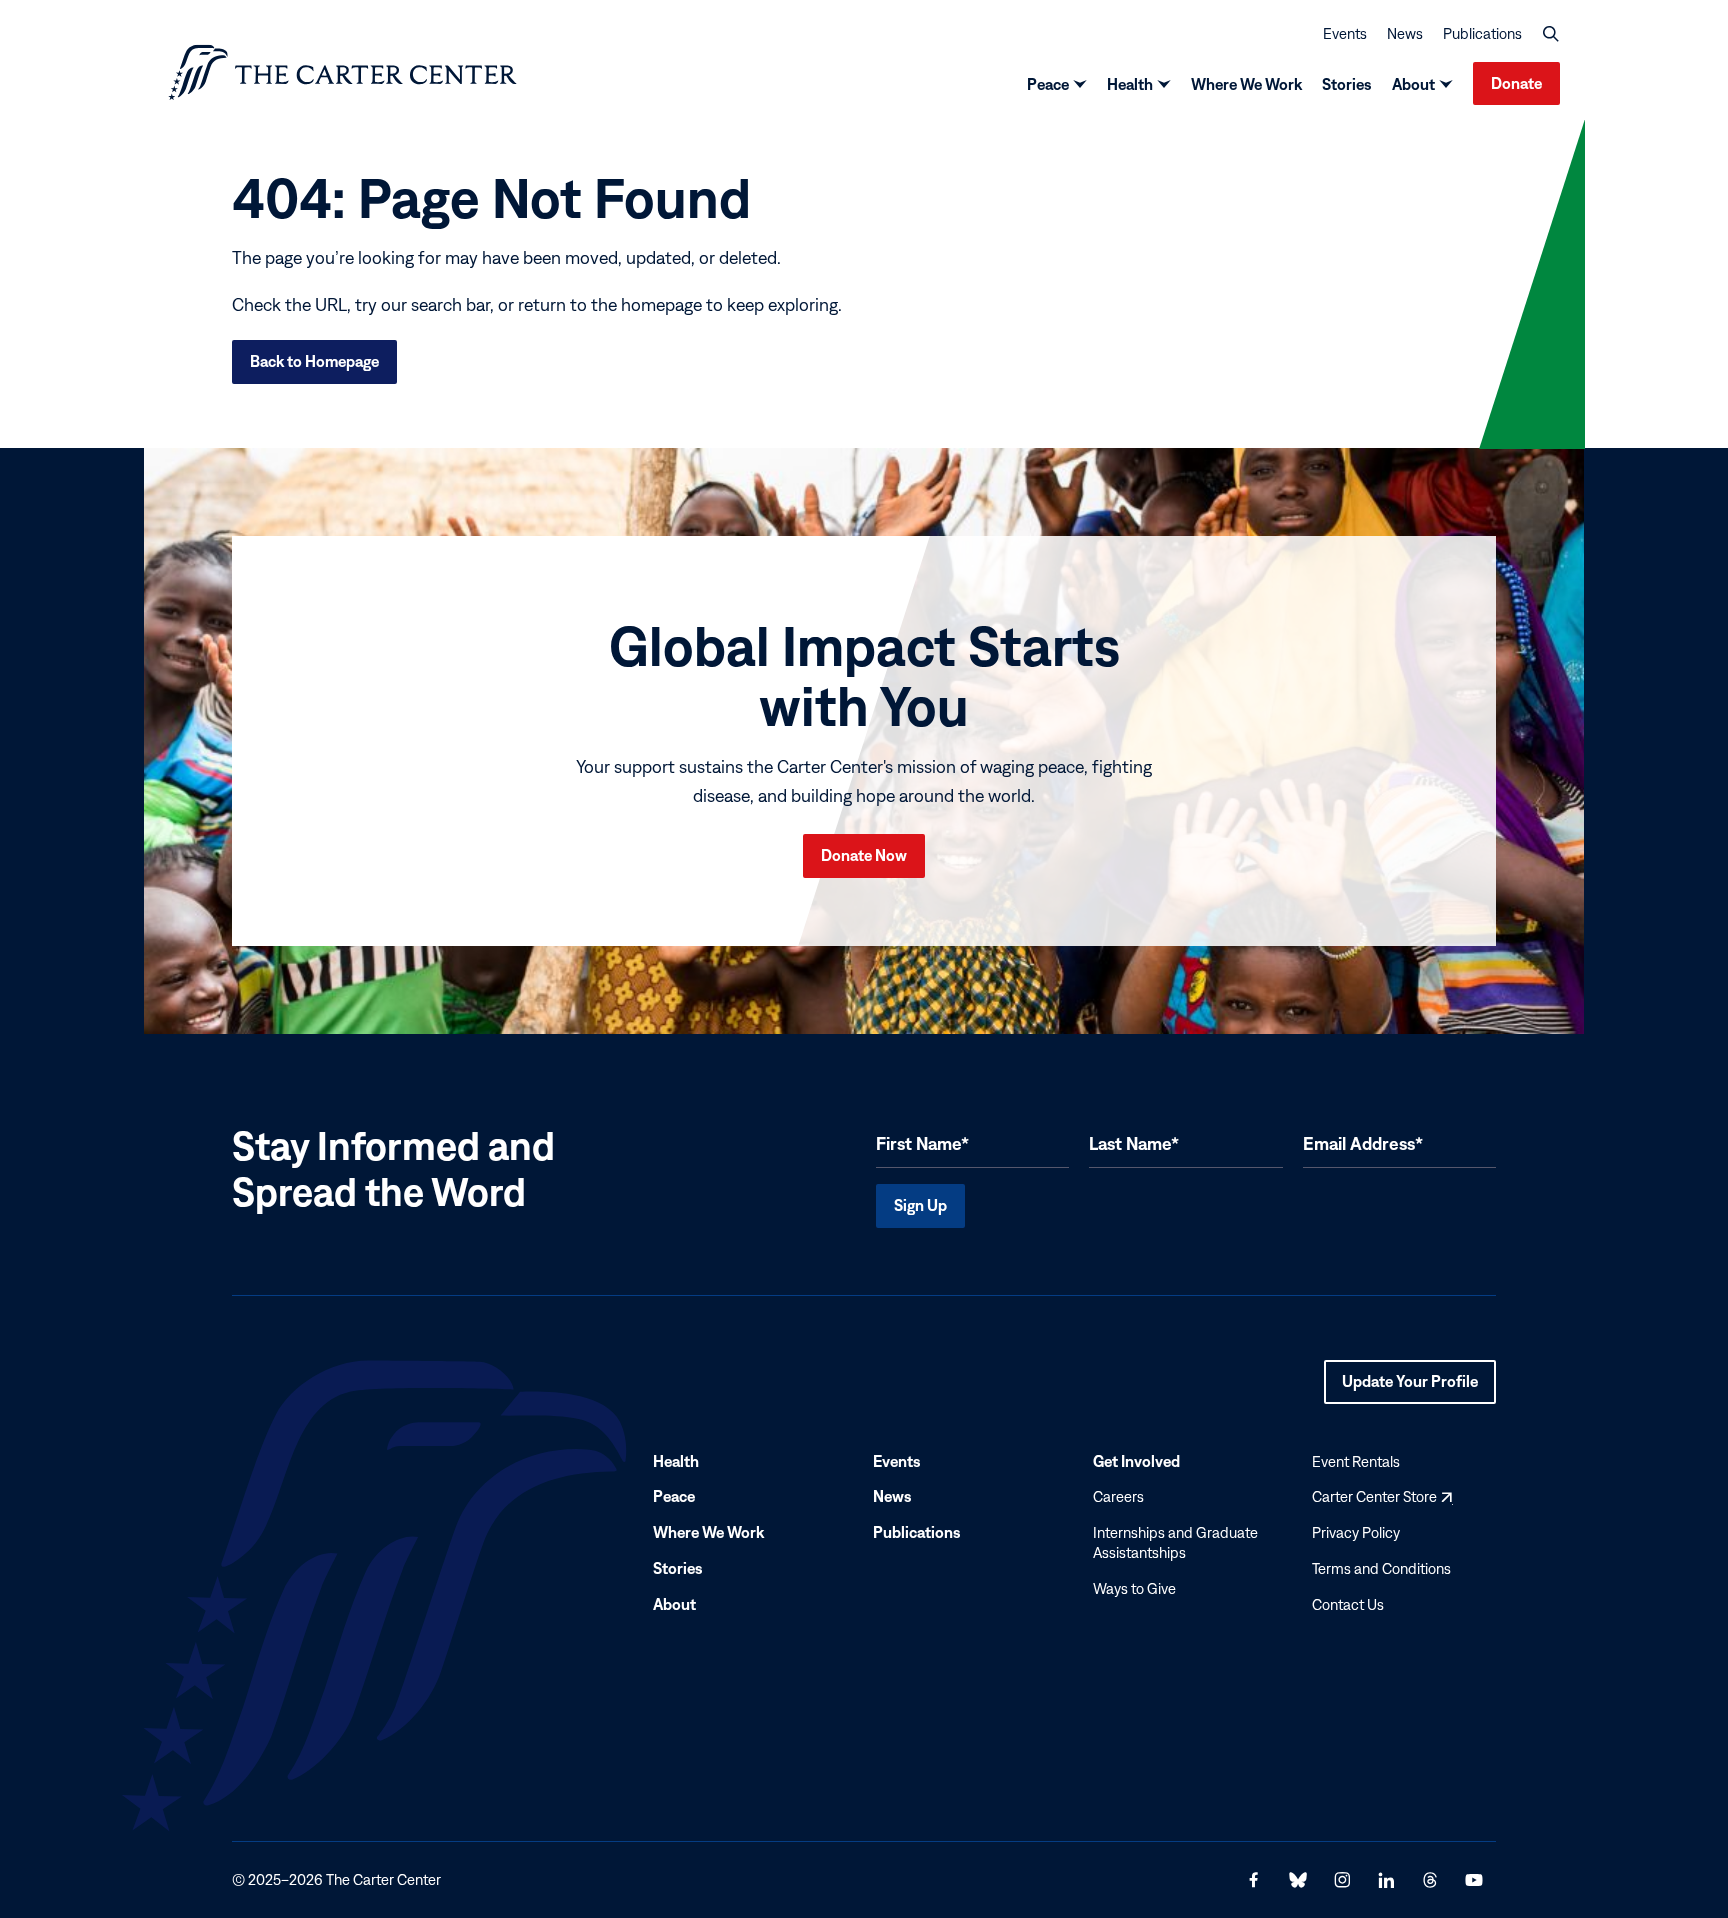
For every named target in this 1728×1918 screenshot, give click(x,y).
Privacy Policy (1356, 1532)
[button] (1551, 34)
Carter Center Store (1382, 1497)
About (1413, 84)
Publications (1482, 33)
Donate (1516, 83)
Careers (1118, 1497)
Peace (1048, 84)
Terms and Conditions (1381, 1568)
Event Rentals (1356, 1461)
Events (1345, 33)
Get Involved (1136, 1461)
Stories (1347, 84)
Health (1130, 84)
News (1405, 33)
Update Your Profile (1410, 1388)
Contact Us (1348, 1604)
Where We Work (1246, 84)
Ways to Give (1134, 1588)
